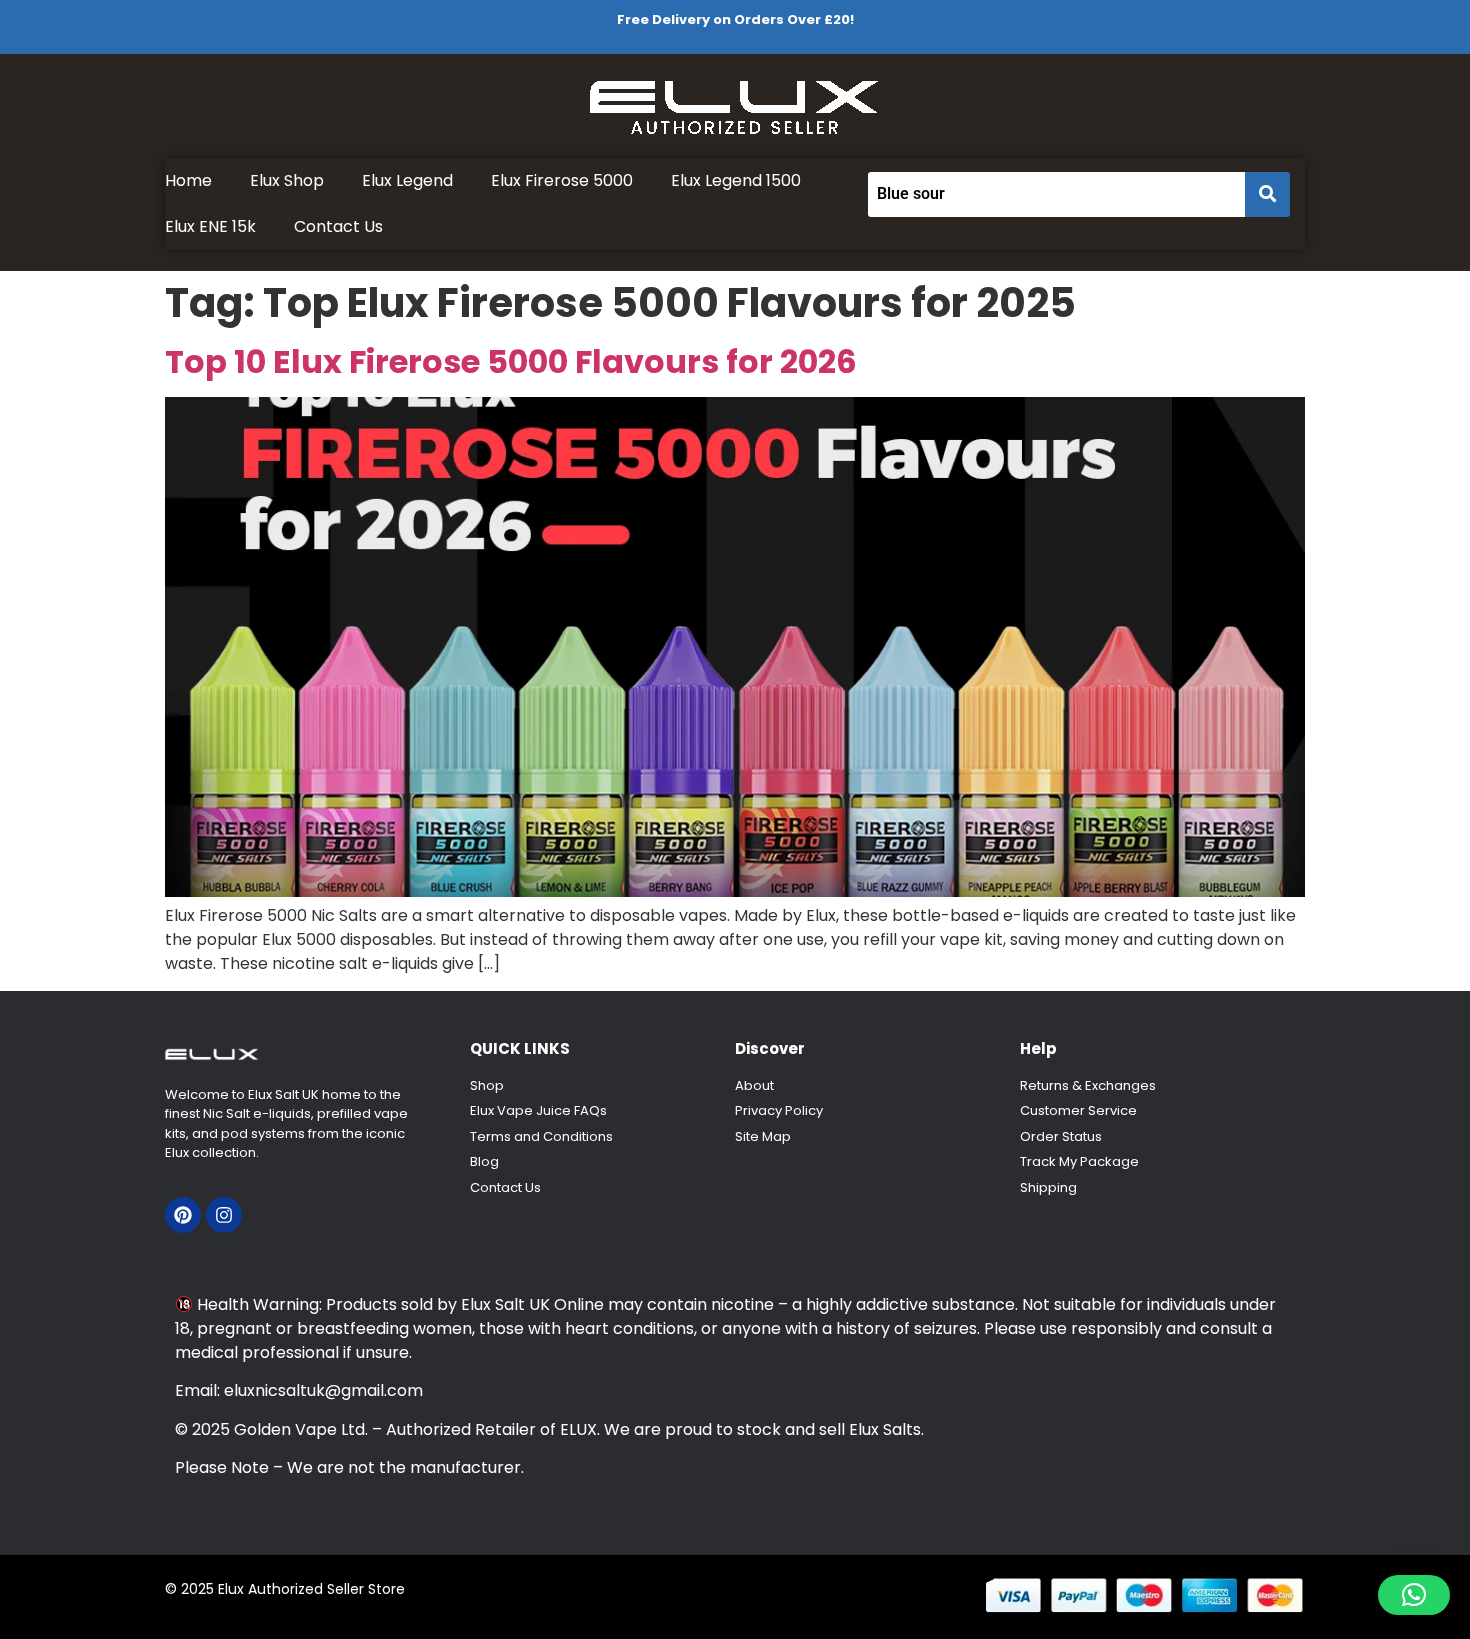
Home (188, 180)
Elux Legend (407, 180)
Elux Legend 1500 (736, 180)
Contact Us (338, 226)
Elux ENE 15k (210, 226)
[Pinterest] (183, 1215)
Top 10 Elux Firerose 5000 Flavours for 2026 (511, 361)
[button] (1414, 1595)
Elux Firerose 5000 (562, 180)
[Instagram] (224, 1215)
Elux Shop (287, 180)
